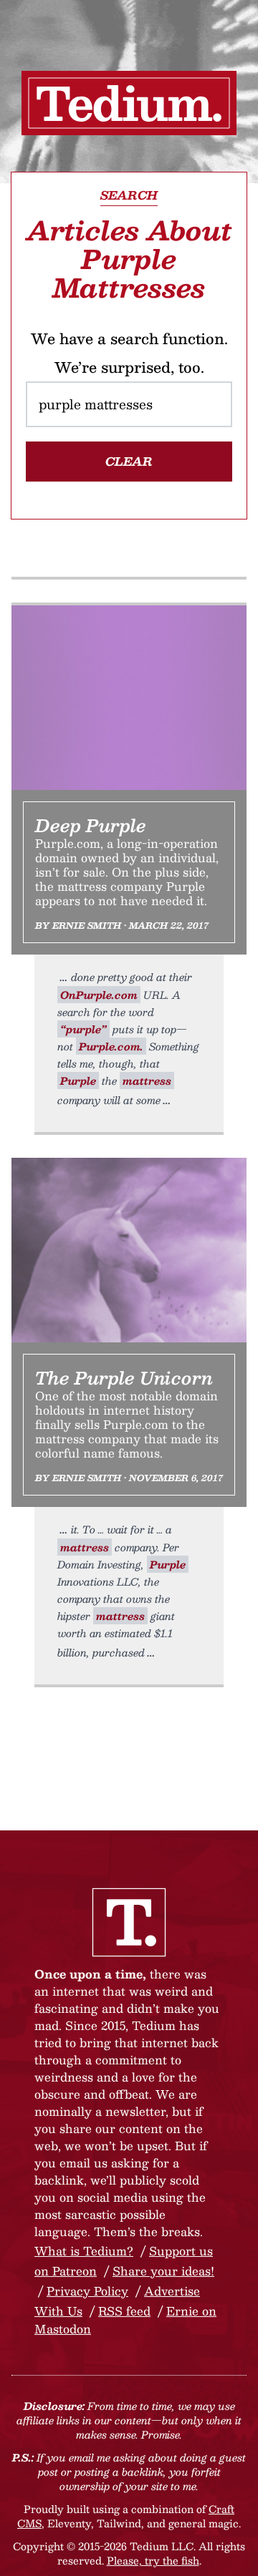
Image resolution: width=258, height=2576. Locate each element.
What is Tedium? (84, 2251)
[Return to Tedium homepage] (129, 103)
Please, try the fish (153, 2560)
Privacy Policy (87, 2291)
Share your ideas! (163, 2271)
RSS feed (124, 2311)
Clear (129, 461)
